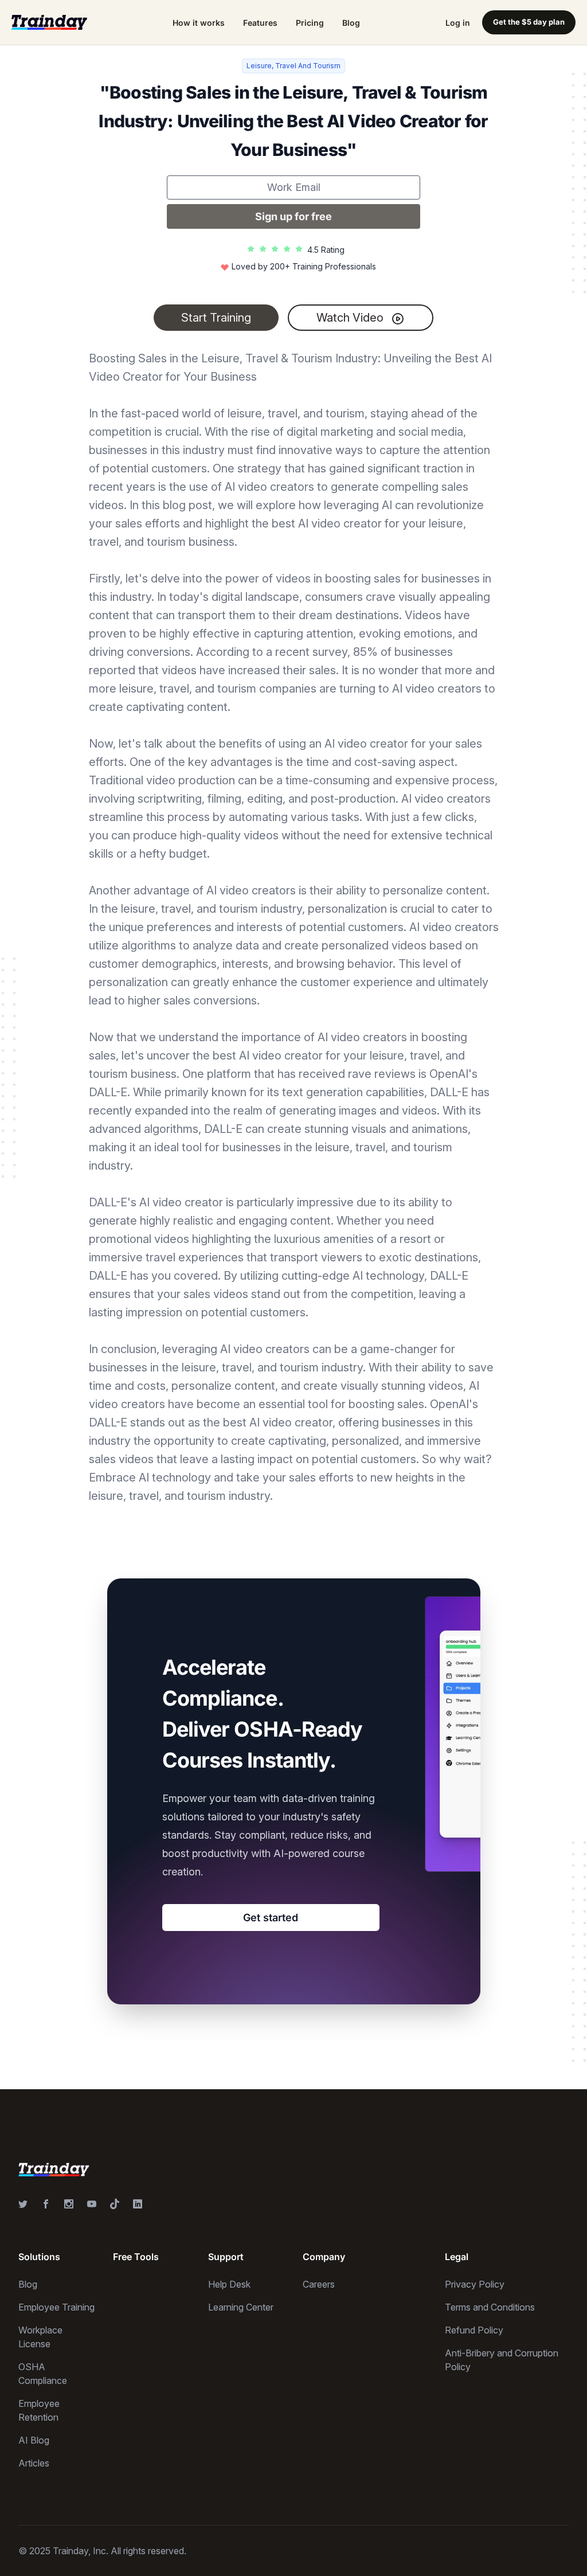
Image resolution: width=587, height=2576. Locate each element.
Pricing (310, 23)
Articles (34, 2463)
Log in (458, 23)
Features (260, 23)
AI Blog (34, 2440)
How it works (199, 23)
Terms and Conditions (490, 2307)
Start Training (216, 318)
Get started (271, 1918)
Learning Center (241, 2307)
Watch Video (351, 318)
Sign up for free (293, 216)
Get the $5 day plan (529, 22)
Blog (351, 23)
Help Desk (229, 2284)
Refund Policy (474, 2330)
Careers (319, 2284)
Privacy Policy (475, 2284)
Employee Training (56, 2307)
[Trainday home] (49, 22)
